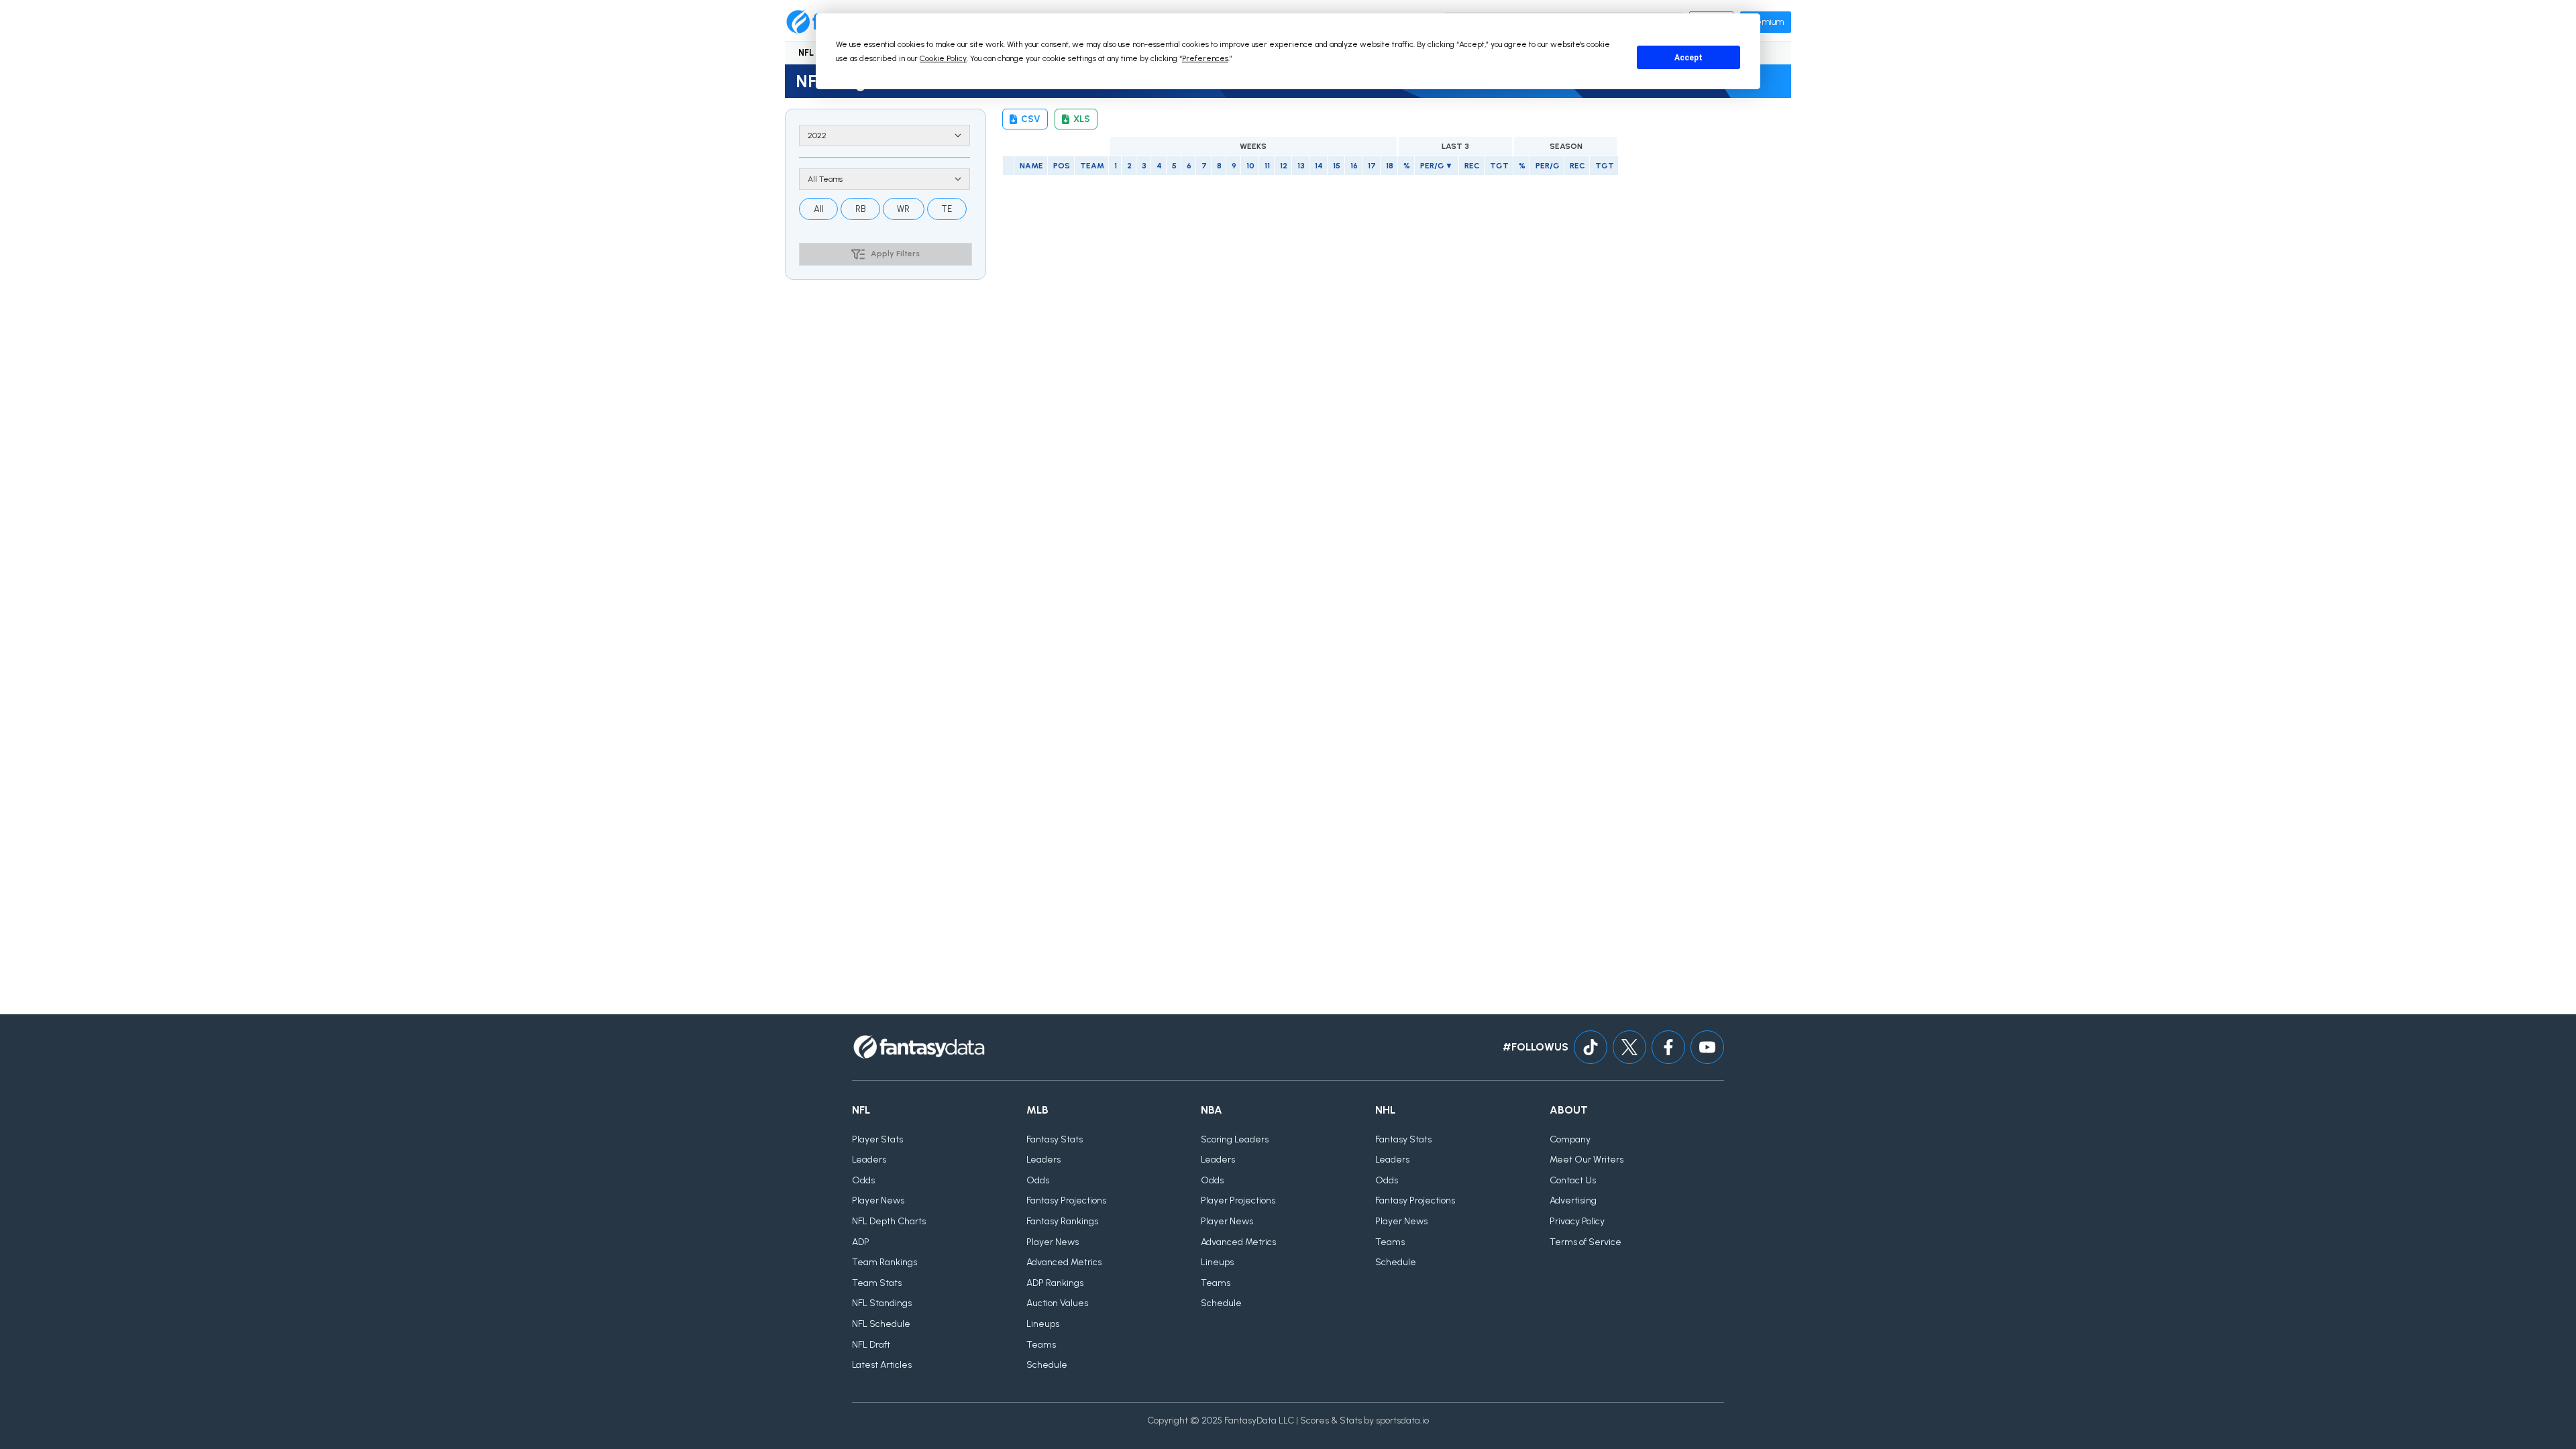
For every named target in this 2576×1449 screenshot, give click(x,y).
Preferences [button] (1205, 58)
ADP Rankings (1055, 1283)
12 (1283, 166)
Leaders (869, 1160)
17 (1371, 166)
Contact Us (1573, 1180)
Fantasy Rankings (1062, 1221)
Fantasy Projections (1066, 1200)
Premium (1766, 22)
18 (1389, 166)
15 (1336, 166)
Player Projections (1238, 1200)
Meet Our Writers (1587, 1160)
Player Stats (877, 1139)
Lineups (1043, 1324)
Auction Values (1057, 1303)
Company (1570, 1139)
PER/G (1432, 166)
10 (1250, 166)
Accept (1688, 58)
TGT (1499, 166)
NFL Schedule (881, 1324)
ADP (861, 1242)
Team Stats (877, 1283)
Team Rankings (884, 1262)
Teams (1041, 1345)
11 (1267, 166)
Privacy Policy (1577, 1221)
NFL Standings (882, 1303)
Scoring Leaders (1235, 1139)
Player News (878, 1200)
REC (1471, 166)
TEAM (1091, 166)
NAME (1031, 166)
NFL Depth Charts (889, 1221)
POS (1061, 166)
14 (1318, 166)
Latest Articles (882, 1365)
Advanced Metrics (1064, 1262)
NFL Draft (871, 1345)
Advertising (1573, 1200)
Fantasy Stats (1055, 1139)
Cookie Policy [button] (943, 58)
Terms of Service (1586, 1242)
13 (1300, 166)
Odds (863, 1180)
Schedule (1047, 1365)
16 (1353, 166)
